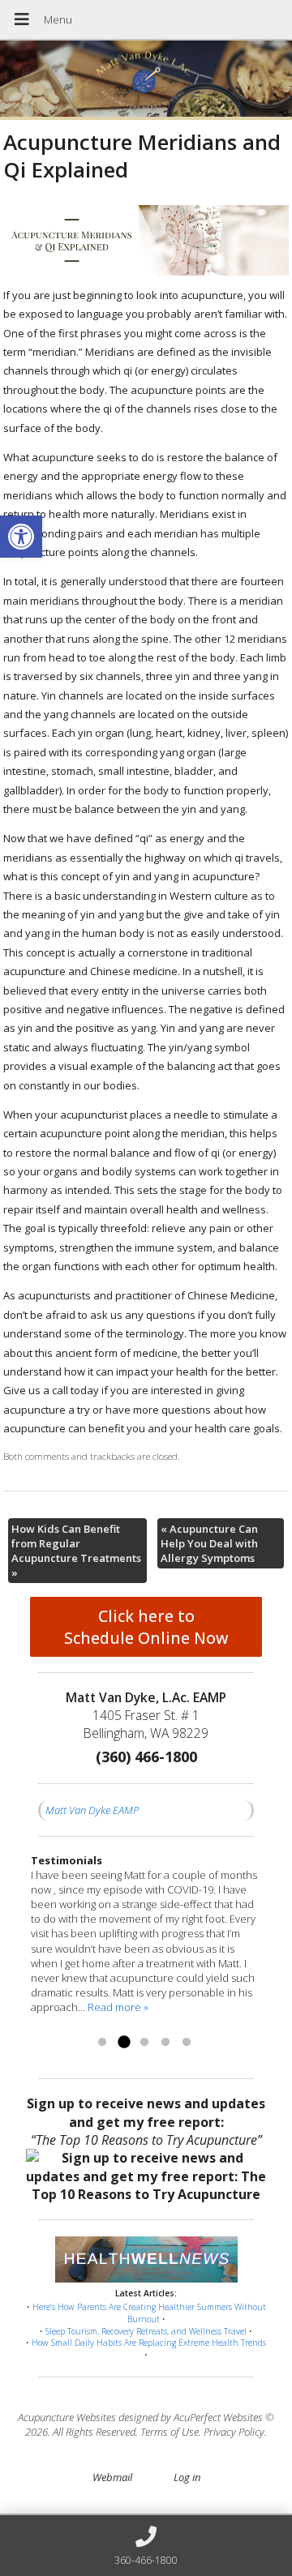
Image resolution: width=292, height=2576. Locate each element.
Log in (187, 2477)
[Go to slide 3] (144, 2043)
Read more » (118, 2007)
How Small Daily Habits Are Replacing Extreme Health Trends (149, 2343)
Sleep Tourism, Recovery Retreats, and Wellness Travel (146, 2331)
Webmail (112, 2477)
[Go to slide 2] (123, 2043)
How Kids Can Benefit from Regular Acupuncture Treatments (76, 1551)
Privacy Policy (234, 2432)
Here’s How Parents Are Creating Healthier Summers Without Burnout (149, 2313)
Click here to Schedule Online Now (146, 1627)
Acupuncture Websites (67, 2417)
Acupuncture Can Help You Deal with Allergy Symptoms (209, 1543)
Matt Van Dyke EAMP (92, 1810)
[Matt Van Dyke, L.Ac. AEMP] (146, 80)
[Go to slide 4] (165, 2043)
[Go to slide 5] (187, 2043)
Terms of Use (170, 2432)
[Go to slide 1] (102, 2043)
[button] (21, 537)
